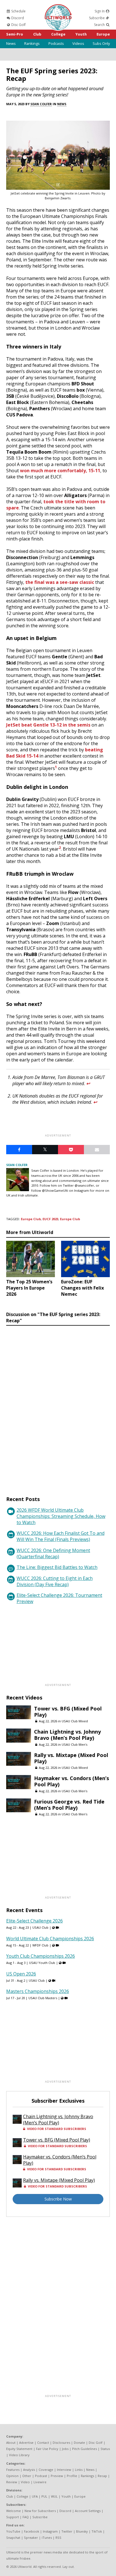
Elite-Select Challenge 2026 (34, 1921)
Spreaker (31, 2538)
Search (100, 25)
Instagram (50, 2531)
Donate (79, 2443)
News (11, 43)
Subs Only (101, 43)
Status (105, 2449)
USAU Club (40, 1927)
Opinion (12, 2476)
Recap (102, 2476)
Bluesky (82, 2531)
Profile (72, 2476)
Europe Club (31, 1219)
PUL (44, 2496)
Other (27, 2476)
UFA (35, 2496)
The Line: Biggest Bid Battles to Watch (57, 1567)
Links (79, 2470)
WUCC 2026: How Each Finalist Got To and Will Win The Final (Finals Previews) (61, 1536)
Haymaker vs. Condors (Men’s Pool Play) (72, 1781)
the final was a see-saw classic (60, 582)
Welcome (14, 2511)
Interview (64, 2470)
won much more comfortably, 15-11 (60, 471)
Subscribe (97, 18)
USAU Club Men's (74, 1744)
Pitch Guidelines (84, 2449)
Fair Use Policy (47, 2449)
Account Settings (88, 2511)
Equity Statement (19, 2449)
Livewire (40, 2482)
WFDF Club (40, 1945)
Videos (78, 43)
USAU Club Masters (43, 1998)
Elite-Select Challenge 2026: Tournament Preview (59, 1598)
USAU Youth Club (42, 1963)
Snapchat (13, 2538)
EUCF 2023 (50, 1219)
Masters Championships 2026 (38, 1991)
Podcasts (56, 43)
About (11, 2443)
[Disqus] (58, 1405)
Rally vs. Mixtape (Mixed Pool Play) (71, 1758)
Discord (17, 18)
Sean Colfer (41, 104)
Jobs (65, 2449)
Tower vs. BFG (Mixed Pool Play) (68, 1712)
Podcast (41, 2476)
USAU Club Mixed (75, 1721)
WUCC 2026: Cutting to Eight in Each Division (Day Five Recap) (55, 1581)
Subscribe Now (58, 2199)
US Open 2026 (21, 1974)
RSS (58, 2538)
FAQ (26, 2517)
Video (25, 2482)
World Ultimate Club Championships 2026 (50, 1939)
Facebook (32, 2531)
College (58, 34)
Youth (81, 34)
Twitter (67, 2531)
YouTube (13, 2531)
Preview (57, 2476)
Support (13, 2517)
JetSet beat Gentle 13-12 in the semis (48, 725)
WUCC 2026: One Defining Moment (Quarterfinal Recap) (53, 1553)
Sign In (100, 11)
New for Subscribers (40, 2511)
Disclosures (61, 2443)
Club (37, 34)
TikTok (97, 2531)
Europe (103, 34)
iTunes (47, 2538)
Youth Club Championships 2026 (41, 1956)
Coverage (46, 2470)
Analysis (29, 2470)
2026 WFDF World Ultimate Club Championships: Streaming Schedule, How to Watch (61, 1516)
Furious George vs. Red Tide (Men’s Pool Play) (69, 1805)
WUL (54, 2496)
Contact (43, 2443)
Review (12, 2482)
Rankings (32, 43)
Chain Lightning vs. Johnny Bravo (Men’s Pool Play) (67, 1735)
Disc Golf (18, 25)
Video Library (19, 2455)
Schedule (18, 11)
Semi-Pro (15, 34)
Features (13, 2470)
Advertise (26, 2443)
